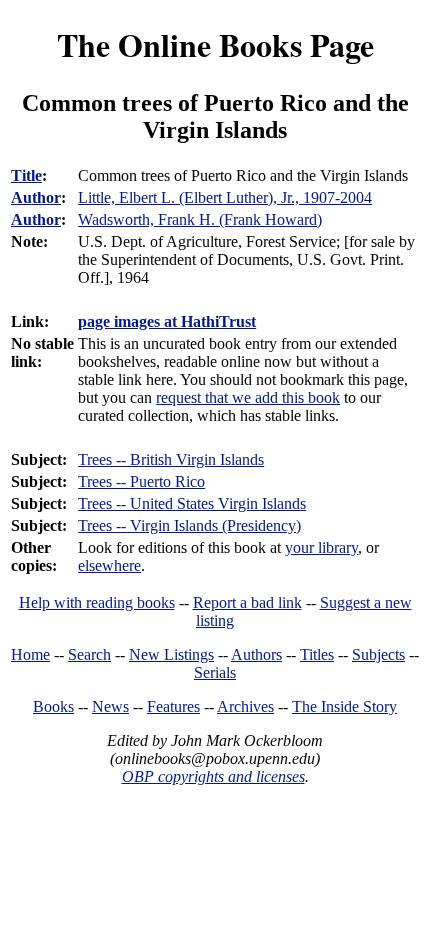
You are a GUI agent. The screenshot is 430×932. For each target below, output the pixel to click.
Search (89, 654)
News (110, 706)
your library (321, 547)
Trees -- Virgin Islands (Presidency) (189, 525)
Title (26, 175)
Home (30, 654)
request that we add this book (248, 397)
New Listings (171, 654)
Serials (215, 672)
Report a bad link (247, 602)
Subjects (378, 654)
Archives (245, 706)
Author (36, 197)
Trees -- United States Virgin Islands (192, 503)
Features (173, 706)
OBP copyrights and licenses (213, 776)
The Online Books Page (215, 44)
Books (53, 706)
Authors (256, 654)
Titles (317, 654)
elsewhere (109, 565)
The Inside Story (344, 706)
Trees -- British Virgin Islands (171, 459)
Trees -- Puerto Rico (141, 481)
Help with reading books (97, 602)
